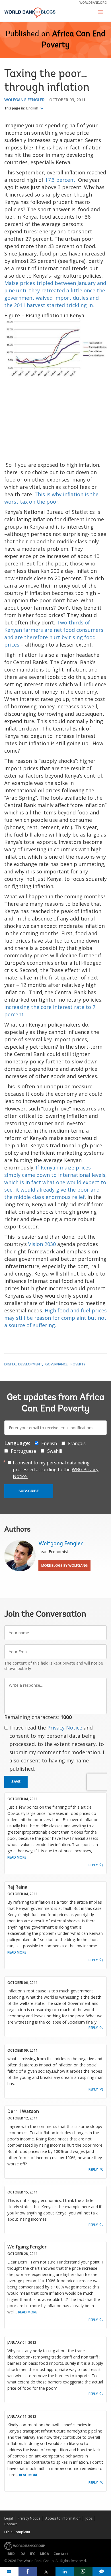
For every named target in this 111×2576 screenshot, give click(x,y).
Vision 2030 (42, 1244)
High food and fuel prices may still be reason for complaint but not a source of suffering (55, 1318)
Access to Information (63, 2518)
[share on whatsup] (83, 2571)
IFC (33, 2554)
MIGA (44, 2554)
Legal (9, 2518)
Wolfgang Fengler (24, 100)
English (33, 108)
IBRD (11, 2554)
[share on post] (46, 2571)
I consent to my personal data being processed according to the (56, 1469)
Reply (93, 1865)
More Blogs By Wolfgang (64, 1565)
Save (16, 1782)
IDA (22, 2554)
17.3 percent (60, 180)
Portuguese (23, 1451)
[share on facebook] (28, 2571)
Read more (17, 1857)
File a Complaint (17, 2532)
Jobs (89, 2518)
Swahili (55, 1451)
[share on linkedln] (65, 2571)
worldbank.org (93, 2)
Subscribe (29, 1491)
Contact (11, 2524)
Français (77, 1443)
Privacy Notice (65, 1728)
